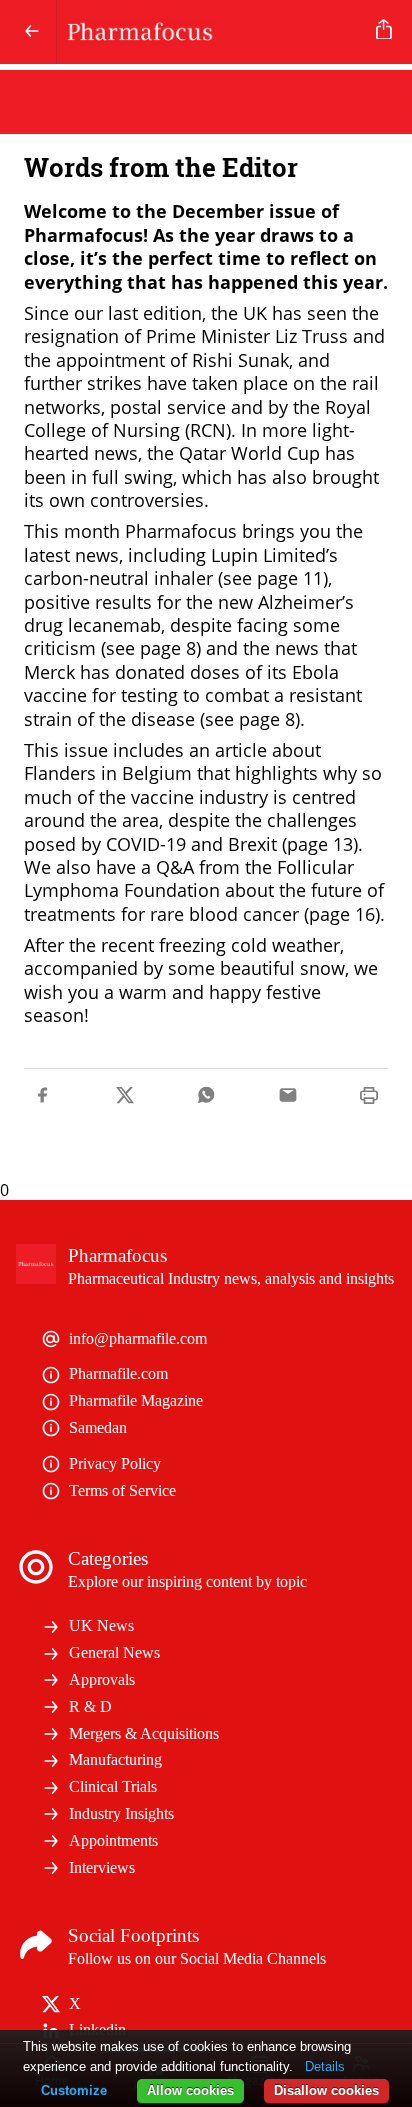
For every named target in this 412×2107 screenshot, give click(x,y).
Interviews (102, 1867)
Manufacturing (115, 1759)
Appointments (113, 1840)
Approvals (102, 1679)
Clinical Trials (113, 1786)
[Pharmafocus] (212, 32)
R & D (90, 1706)
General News (114, 1652)
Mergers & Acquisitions (144, 1733)
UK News (101, 1625)
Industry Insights (121, 1813)
